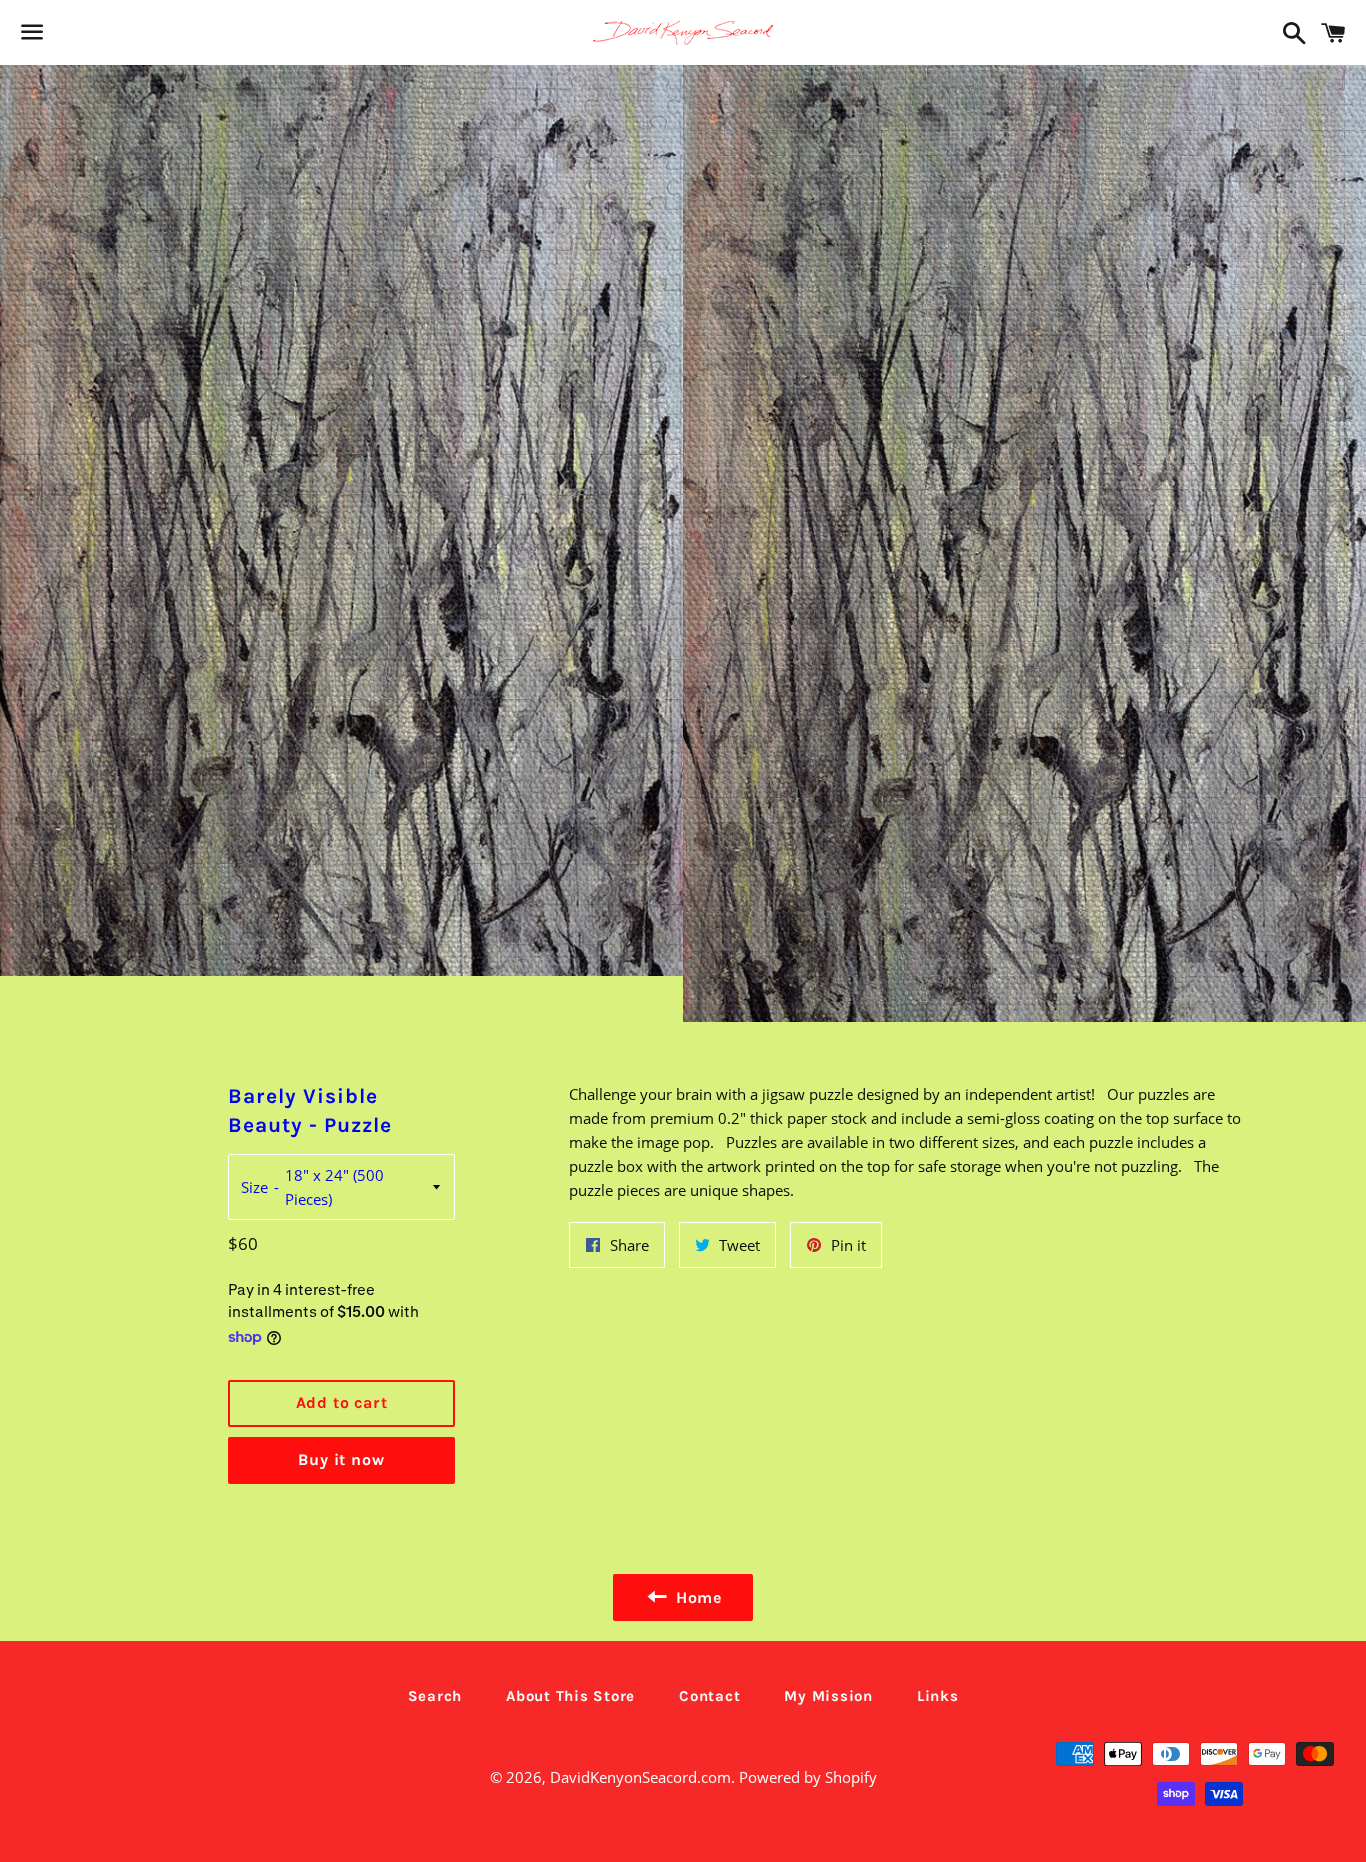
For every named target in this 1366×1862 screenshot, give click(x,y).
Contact (709, 1696)
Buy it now (341, 1459)
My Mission (828, 1696)
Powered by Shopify (808, 1777)
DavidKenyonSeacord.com (640, 1777)
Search (435, 1696)
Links (938, 1696)
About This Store (570, 1696)
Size (254, 1187)
